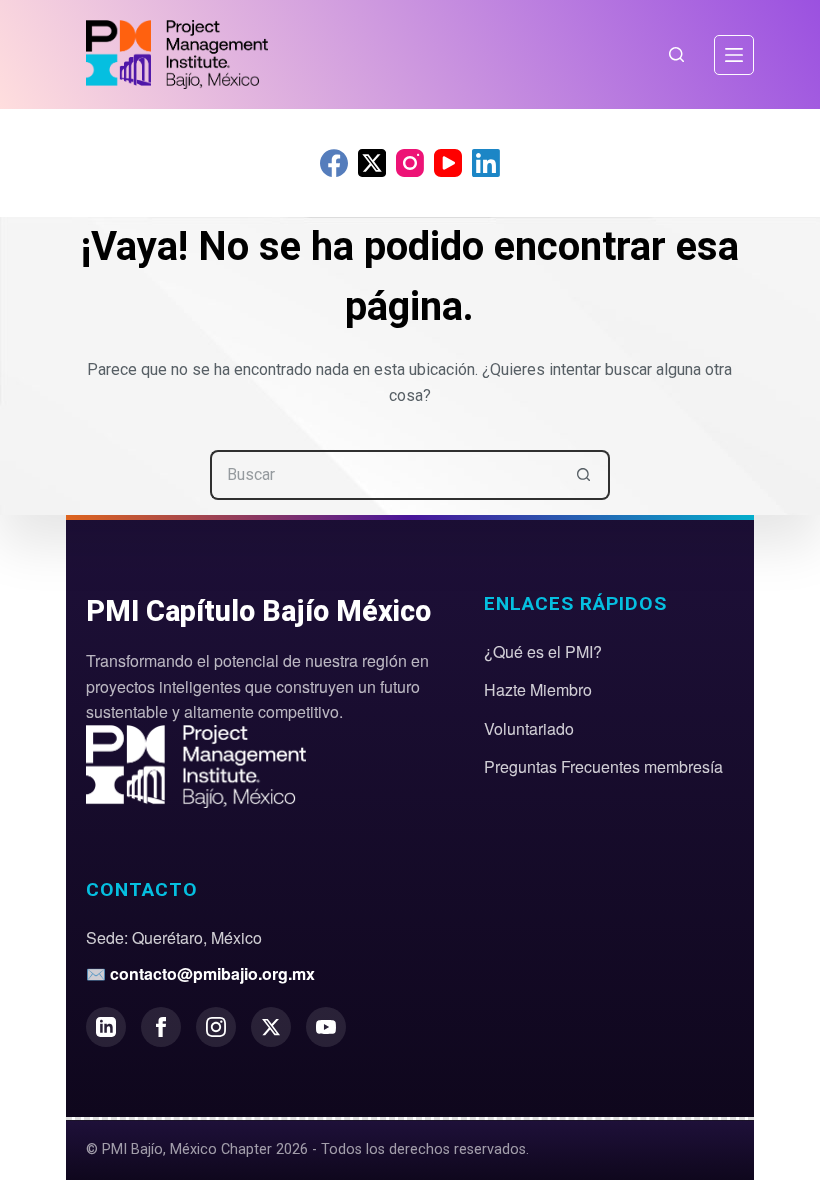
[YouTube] (448, 163)
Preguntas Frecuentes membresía (603, 766)
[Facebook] (334, 163)
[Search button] (585, 475)
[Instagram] (410, 163)
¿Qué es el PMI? (543, 651)
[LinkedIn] (486, 163)
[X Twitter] (271, 1027)
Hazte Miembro (538, 689)
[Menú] (734, 55)
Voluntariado (529, 728)
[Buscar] (676, 54)
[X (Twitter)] (372, 163)
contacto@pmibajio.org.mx (212, 973)
